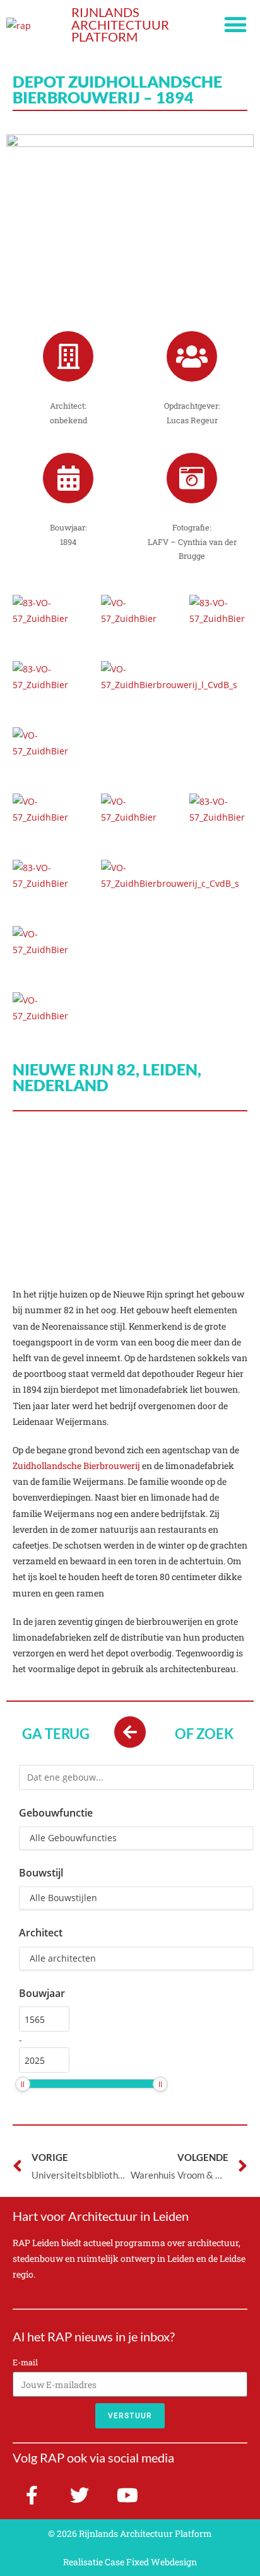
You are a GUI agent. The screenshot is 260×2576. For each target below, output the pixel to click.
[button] (236, 25)
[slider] (23, 2084)
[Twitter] (80, 2495)
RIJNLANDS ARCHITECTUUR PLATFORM (120, 25)
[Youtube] (127, 2495)
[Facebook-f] (32, 2495)
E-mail (25, 2362)
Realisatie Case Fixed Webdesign (130, 2562)
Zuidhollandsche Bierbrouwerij (76, 1466)
